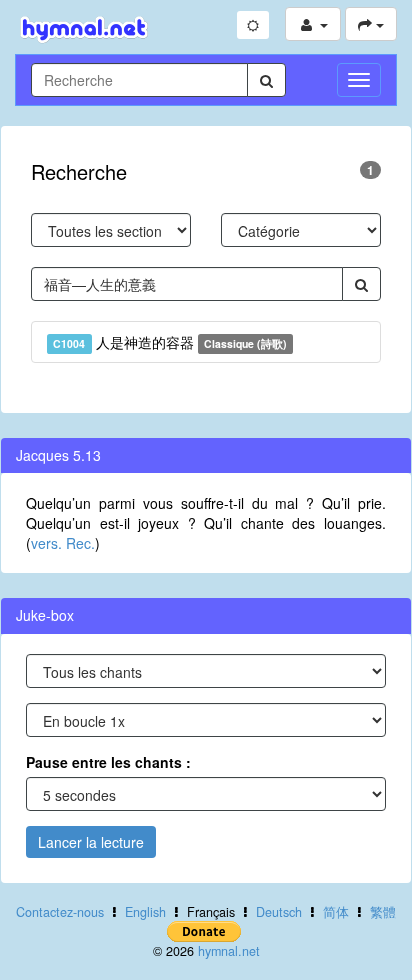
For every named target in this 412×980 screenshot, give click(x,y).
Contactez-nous (60, 912)
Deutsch (279, 912)
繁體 (383, 912)
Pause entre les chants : (108, 762)
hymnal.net (229, 951)
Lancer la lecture (91, 842)
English (145, 912)
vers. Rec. (63, 543)
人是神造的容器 (170, 342)
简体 (336, 912)
